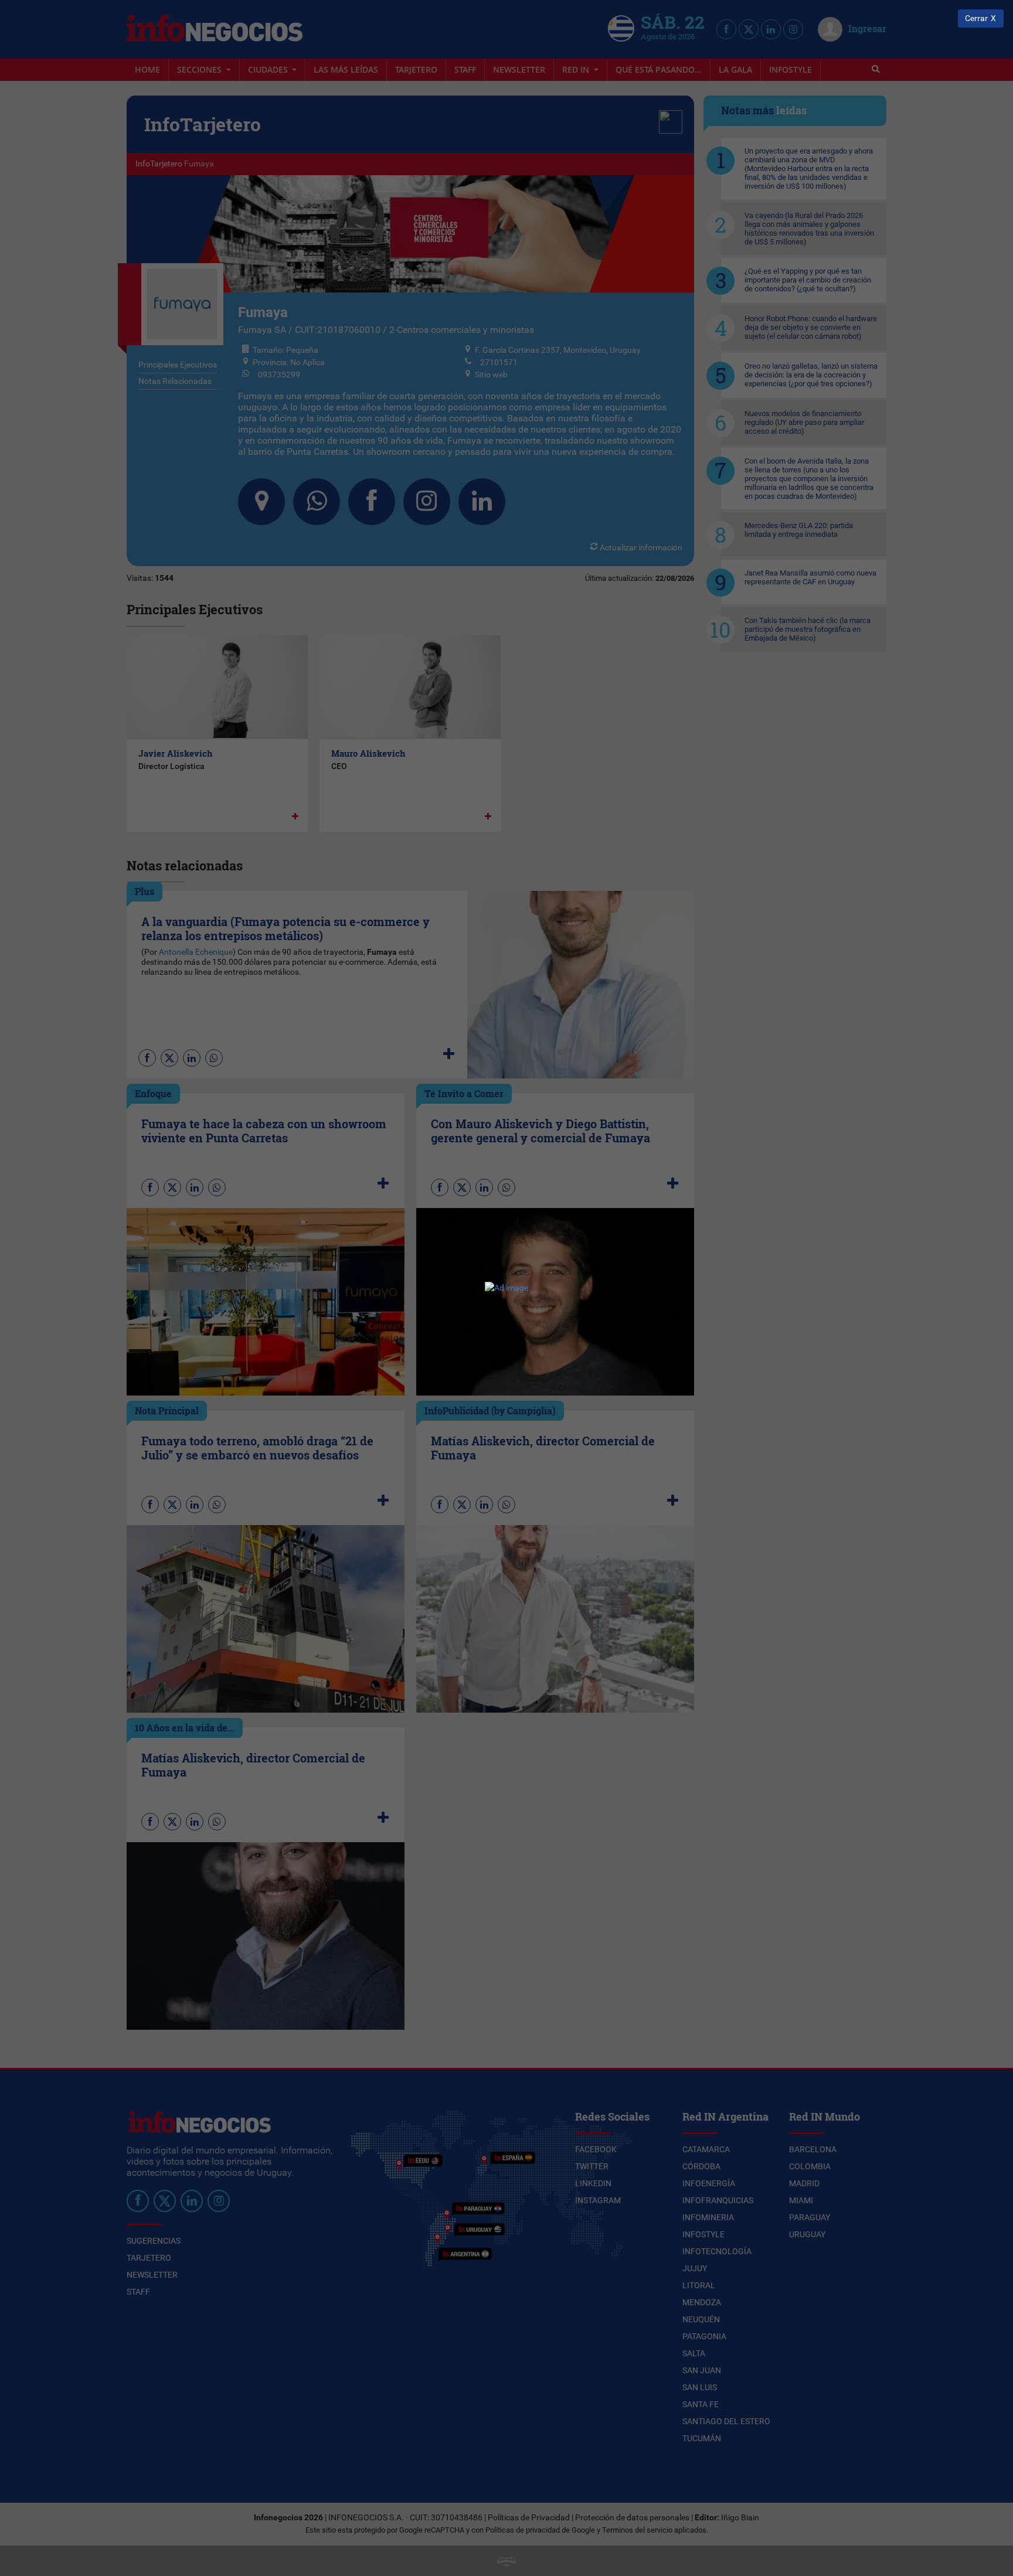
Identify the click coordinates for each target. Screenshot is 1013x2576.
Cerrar (976, 18)
